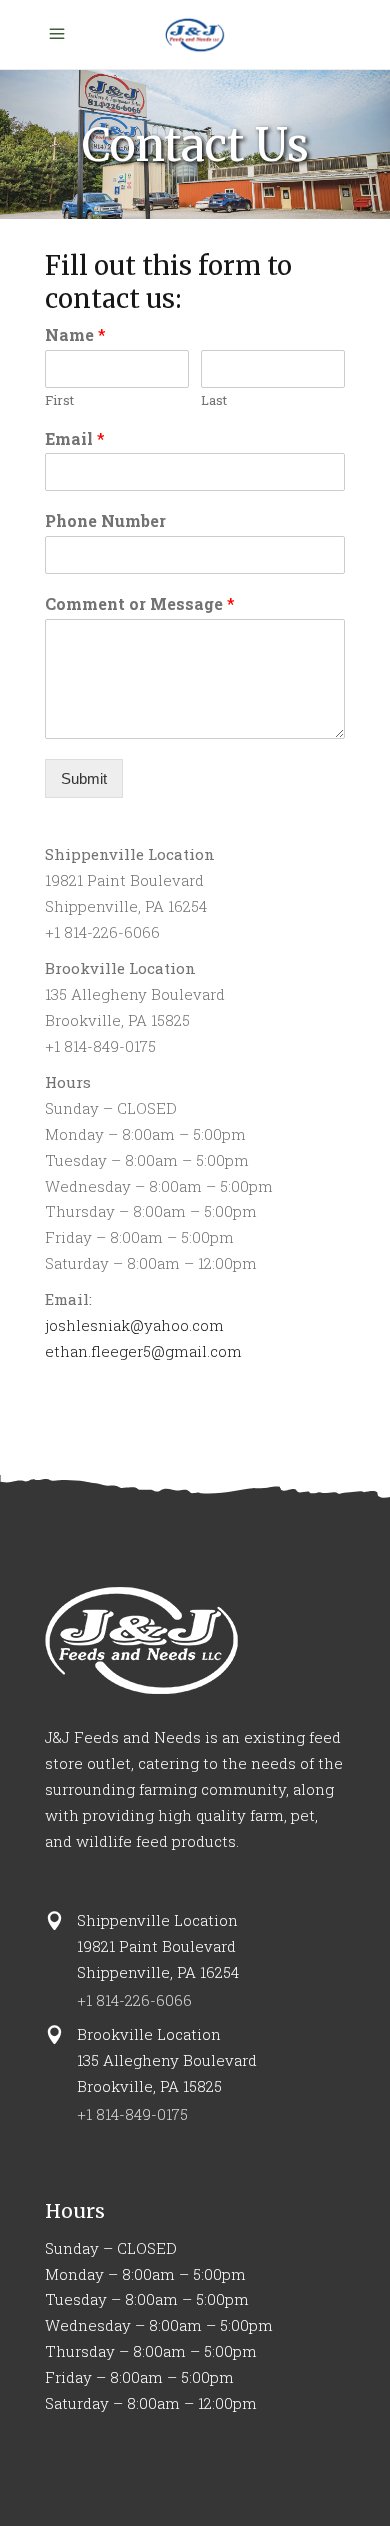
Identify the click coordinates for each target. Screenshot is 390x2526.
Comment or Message (140, 604)
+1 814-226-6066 (134, 2000)
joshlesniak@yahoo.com (134, 1325)
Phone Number (105, 521)
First (59, 400)
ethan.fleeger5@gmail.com (143, 1351)
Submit (84, 778)
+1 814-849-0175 (132, 2114)
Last (214, 400)
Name (75, 335)
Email (75, 439)
